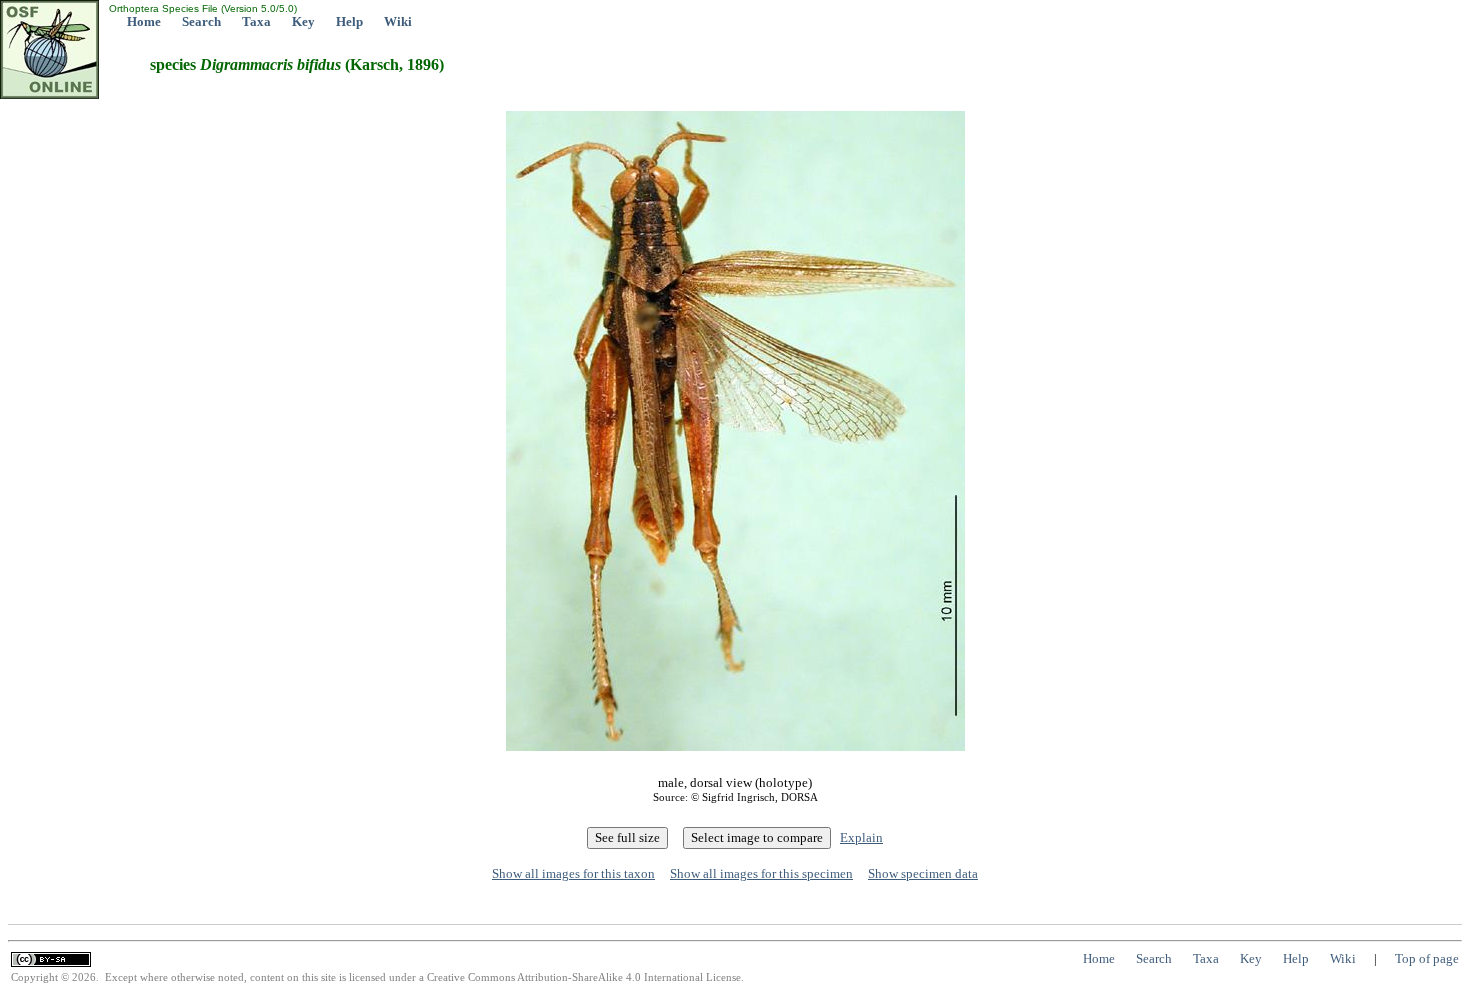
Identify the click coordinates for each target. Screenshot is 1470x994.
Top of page (1427, 958)
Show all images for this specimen (761, 873)
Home (144, 21)
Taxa (256, 21)
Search (201, 21)
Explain (861, 837)
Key (303, 21)
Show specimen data (923, 873)
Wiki (398, 21)
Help (349, 21)
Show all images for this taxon (573, 873)
